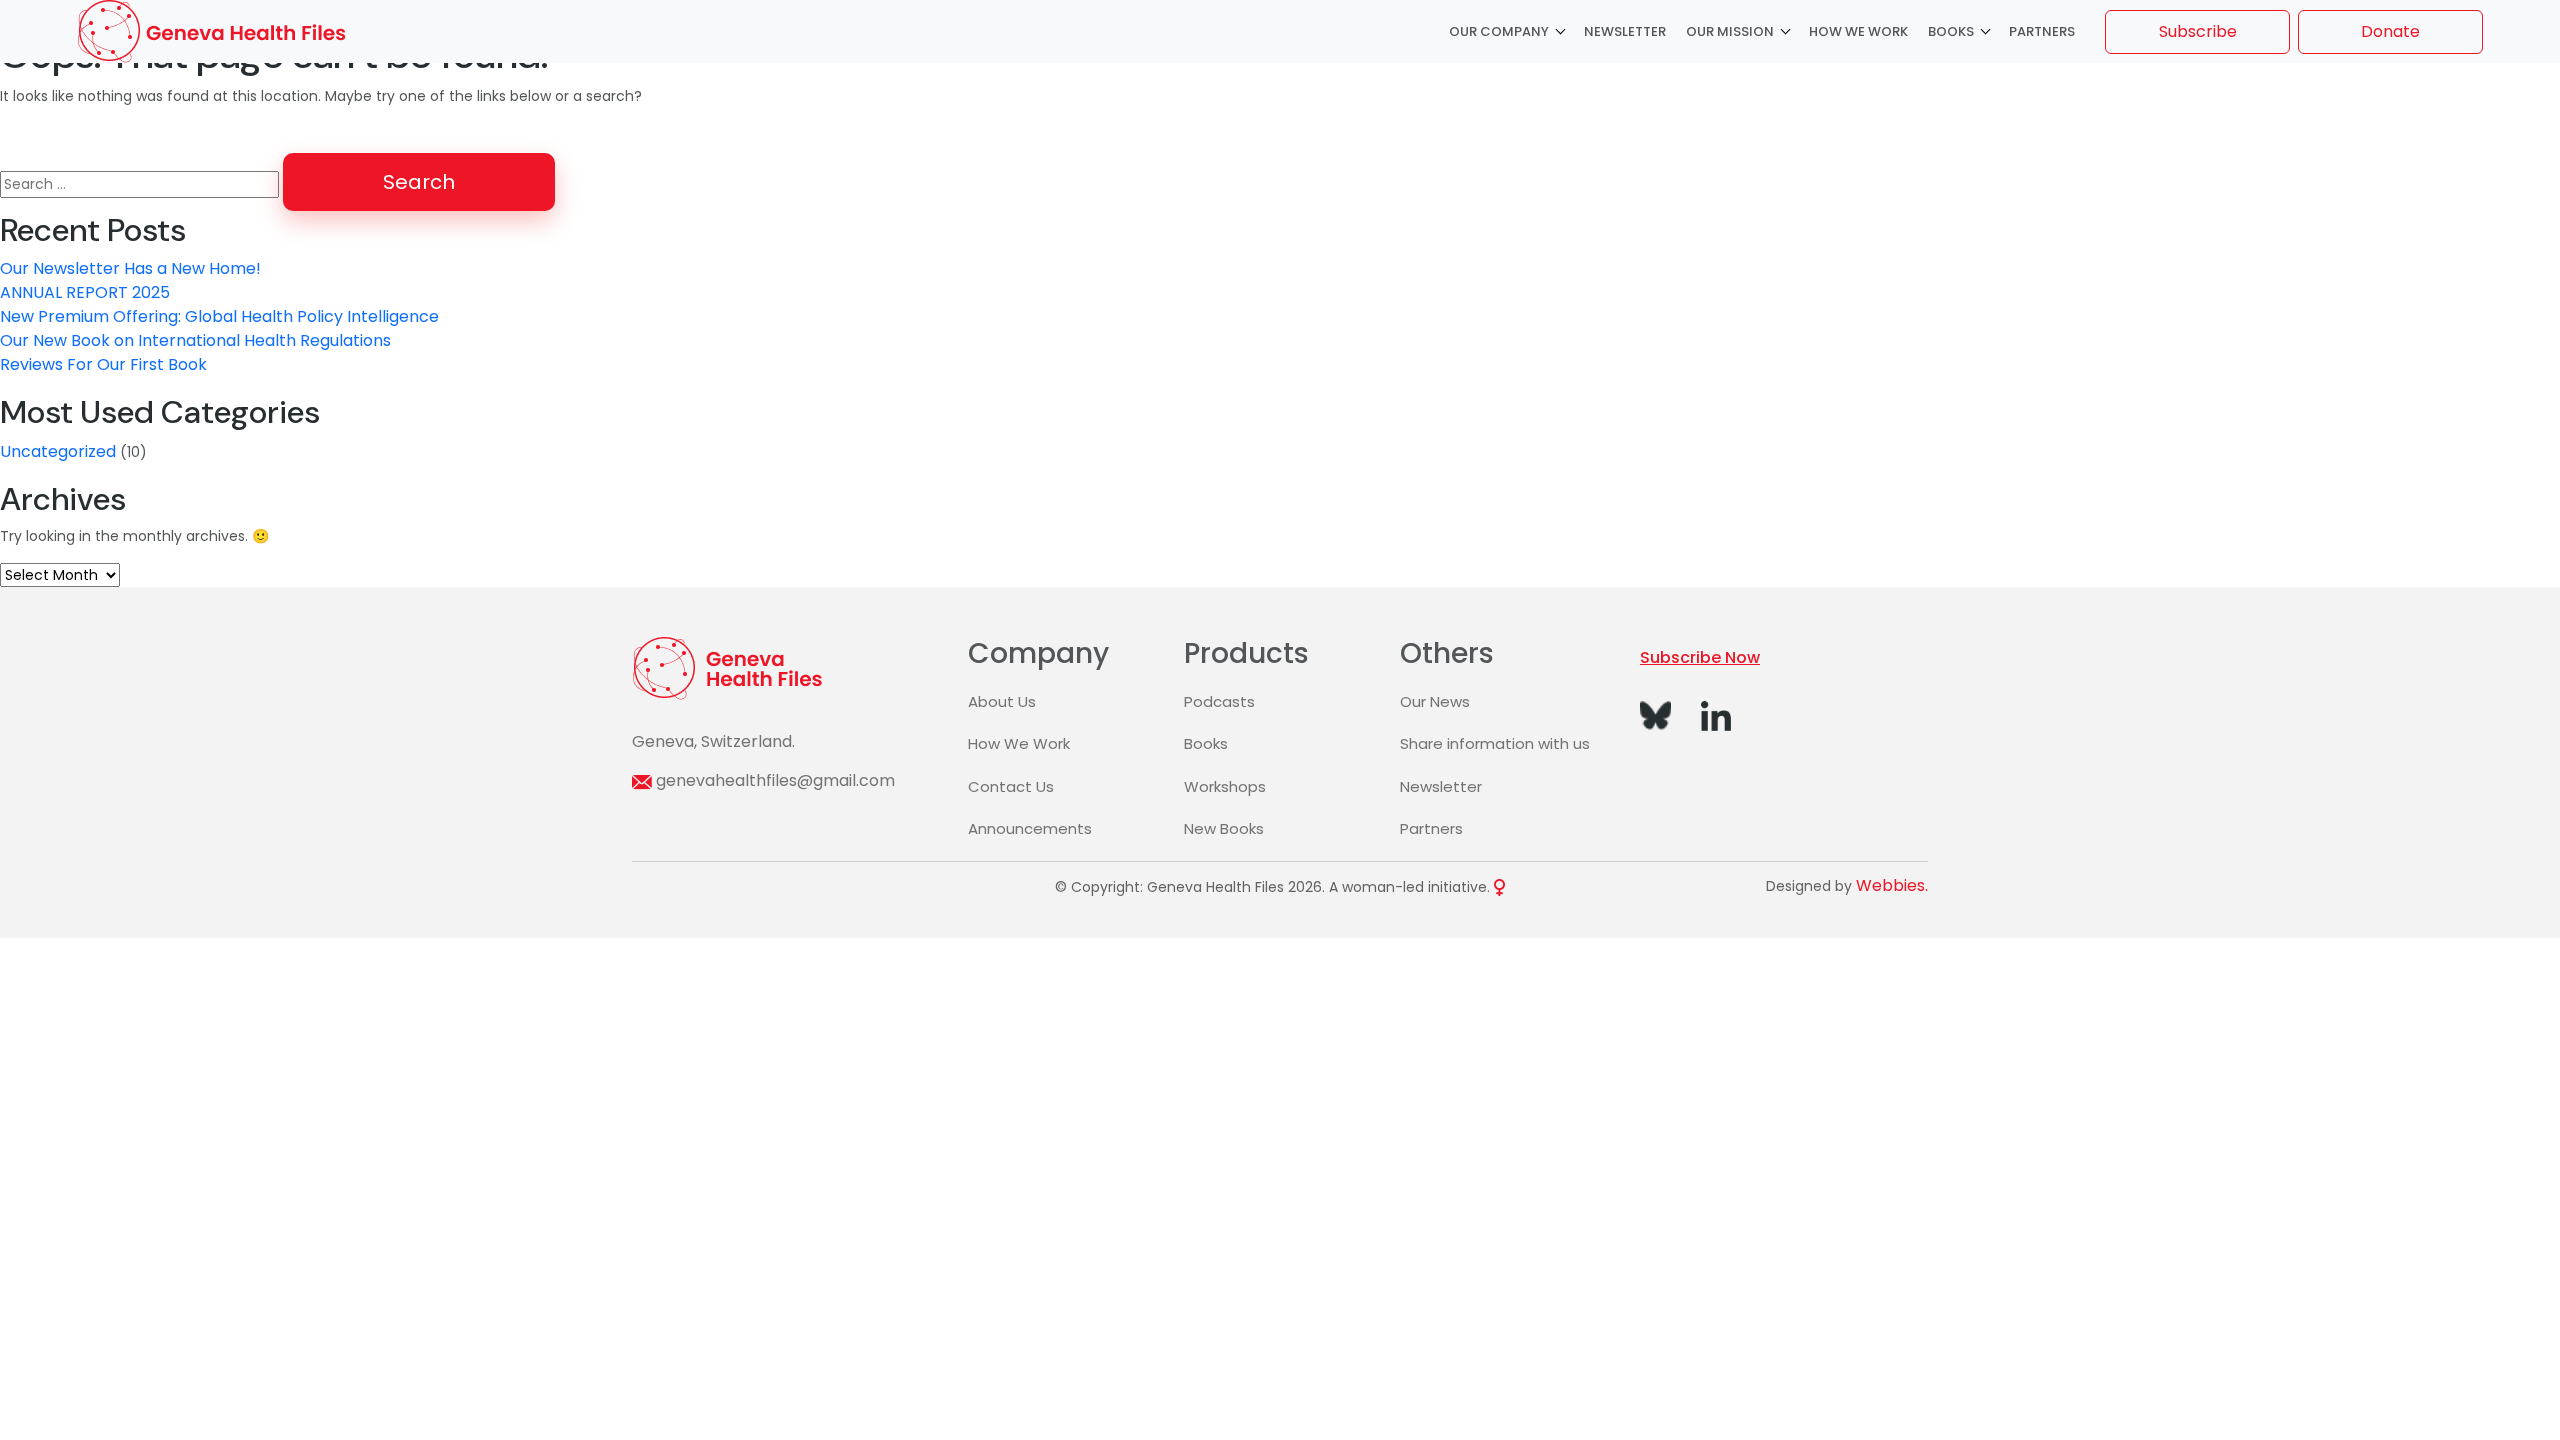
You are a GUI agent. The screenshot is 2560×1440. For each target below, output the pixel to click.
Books (1951, 31)
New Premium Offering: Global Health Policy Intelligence (219, 316)
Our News (1435, 701)
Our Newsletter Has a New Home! (130, 268)
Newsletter (1625, 31)
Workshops (1225, 786)
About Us (1002, 701)
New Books (1224, 828)
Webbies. (1892, 885)
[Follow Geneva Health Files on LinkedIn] (1716, 714)
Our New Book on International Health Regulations (195, 340)
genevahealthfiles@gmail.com (775, 780)
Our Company (1499, 31)
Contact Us (1011, 786)
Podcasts (1219, 701)
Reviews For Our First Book (103, 364)
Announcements (1030, 828)
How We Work (1858, 31)
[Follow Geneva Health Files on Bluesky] (1655, 714)
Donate (2390, 31)
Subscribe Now (1700, 657)
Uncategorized (58, 451)
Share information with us (1495, 743)
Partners (2042, 31)
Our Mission (1730, 31)
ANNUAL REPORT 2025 (85, 292)
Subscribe (2198, 31)
